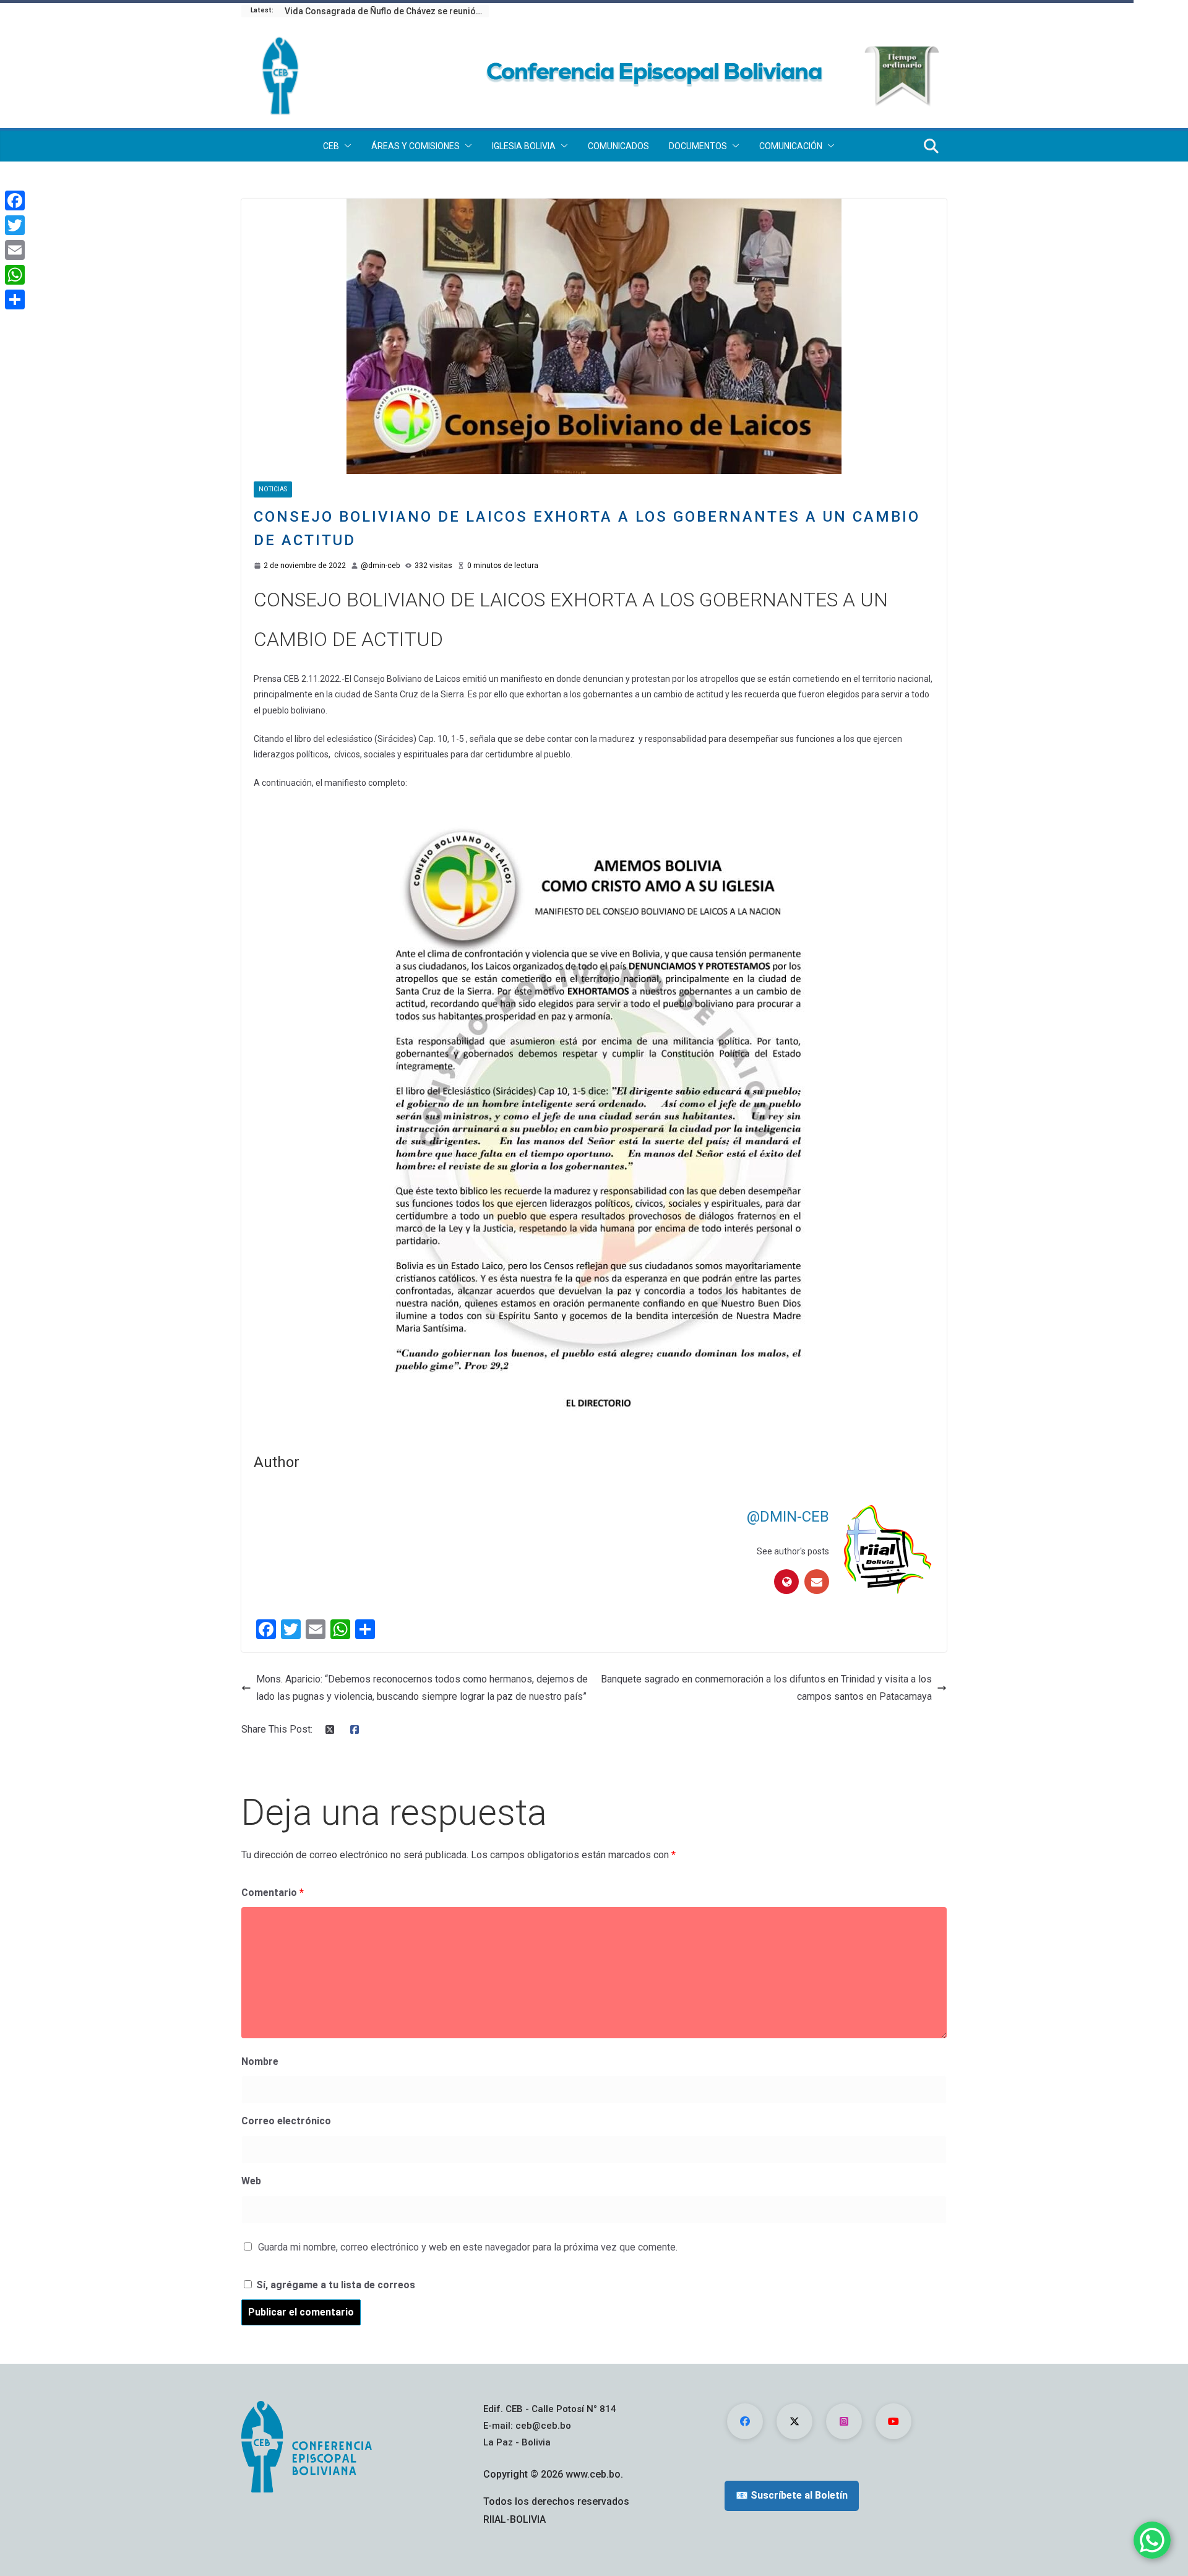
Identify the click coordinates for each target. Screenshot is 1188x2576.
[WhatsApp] (15, 275)
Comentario (273, 1893)
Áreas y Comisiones (415, 146)
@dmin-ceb (380, 566)
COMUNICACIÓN (791, 146)
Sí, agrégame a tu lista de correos (334, 2285)
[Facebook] (15, 200)
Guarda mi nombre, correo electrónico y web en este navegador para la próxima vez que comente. (468, 2247)
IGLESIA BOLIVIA (524, 146)
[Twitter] (15, 225)
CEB (331, 146)
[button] (345, 146)
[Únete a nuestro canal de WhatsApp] (1152, 2540)
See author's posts (793, 1551)
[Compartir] (15, 299)
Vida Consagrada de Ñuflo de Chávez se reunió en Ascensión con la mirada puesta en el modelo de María (387, 11)
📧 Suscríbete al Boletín (792, 2495)
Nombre (260, 2061)
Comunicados (618, 146)
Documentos (698, 146)
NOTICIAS (273, 489)
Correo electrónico (286, 2121)
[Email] (15, 250)
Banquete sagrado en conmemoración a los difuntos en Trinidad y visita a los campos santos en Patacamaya (766, 1688)
